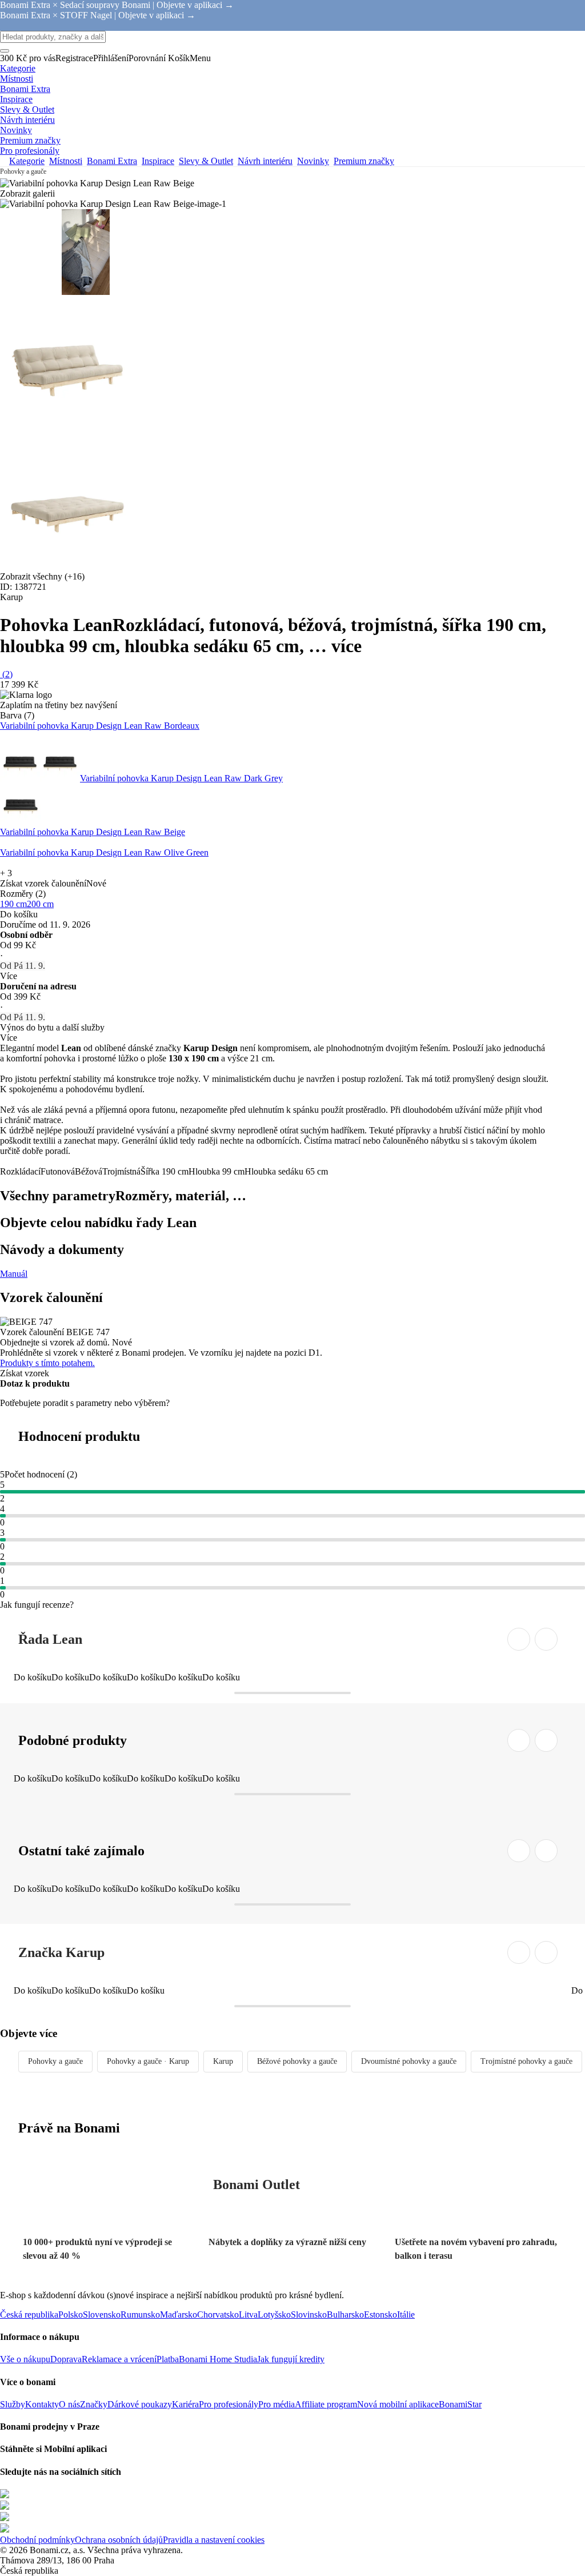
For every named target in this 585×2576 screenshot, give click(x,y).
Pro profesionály (229, 2404)
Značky (94, 2404)
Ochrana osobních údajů (119, 2540)
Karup (223, 2061)
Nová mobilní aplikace (398, 2404)
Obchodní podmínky (37, 2540)
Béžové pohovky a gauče (297, 2061)
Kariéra (185, 2404)
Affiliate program (326, 2404)
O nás (69, 2404)
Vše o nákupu (25, 2359)
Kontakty (42, 2404)
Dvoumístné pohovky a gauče (409, 2061)
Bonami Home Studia (218, 2359)
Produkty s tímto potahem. (47, 1363)
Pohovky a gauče (55, 2061)
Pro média (277, 2404)
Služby (13, 2404)
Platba (168, 2359)
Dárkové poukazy (140, 2404)
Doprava (66, 2359)
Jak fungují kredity (291, 2359)
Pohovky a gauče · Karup (148, 2061)
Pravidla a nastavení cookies (214, 2540)
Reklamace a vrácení (119, 2359)
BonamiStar (460, 2404)
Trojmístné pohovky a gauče (526, 2061)
